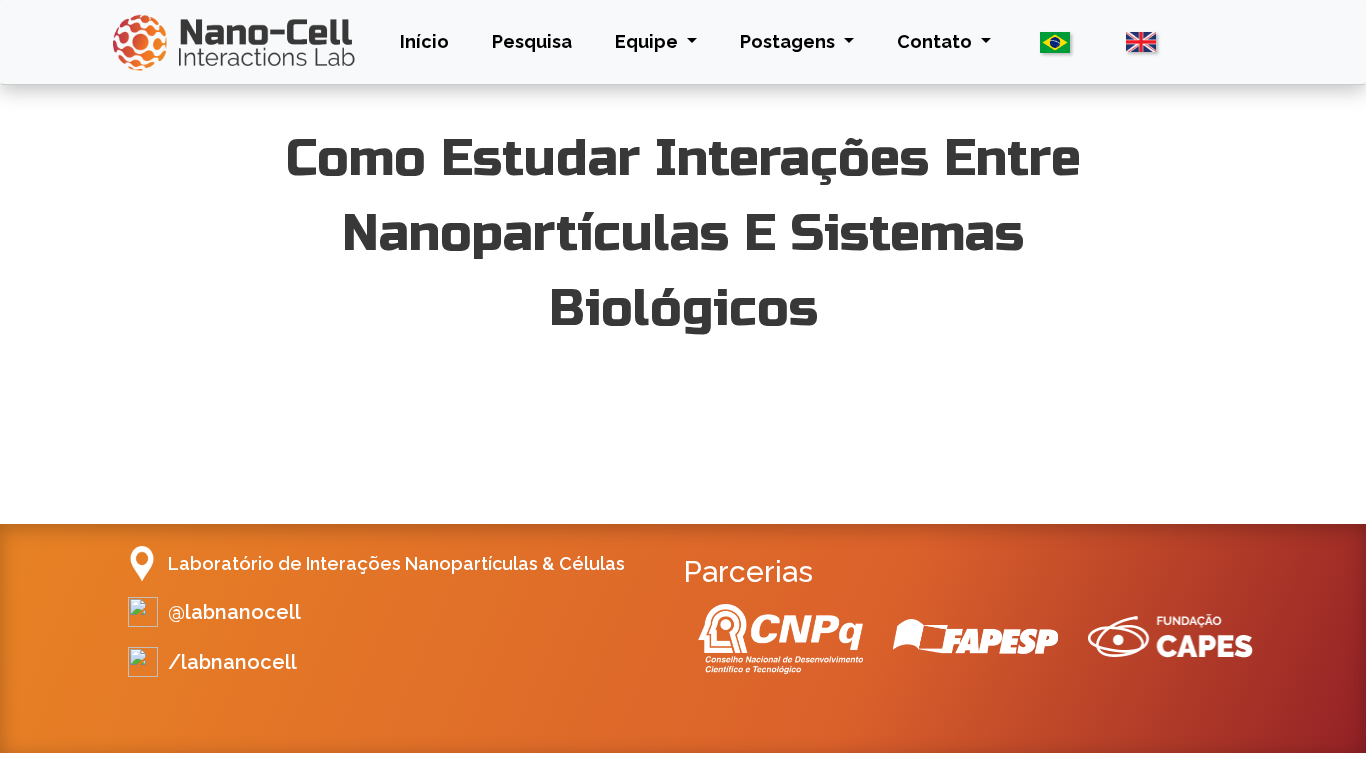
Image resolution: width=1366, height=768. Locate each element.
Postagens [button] (789, 41)
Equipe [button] (648, 41)
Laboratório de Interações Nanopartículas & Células (396, 563)
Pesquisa (532, 41)
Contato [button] (936, 41)
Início (428, 41)
